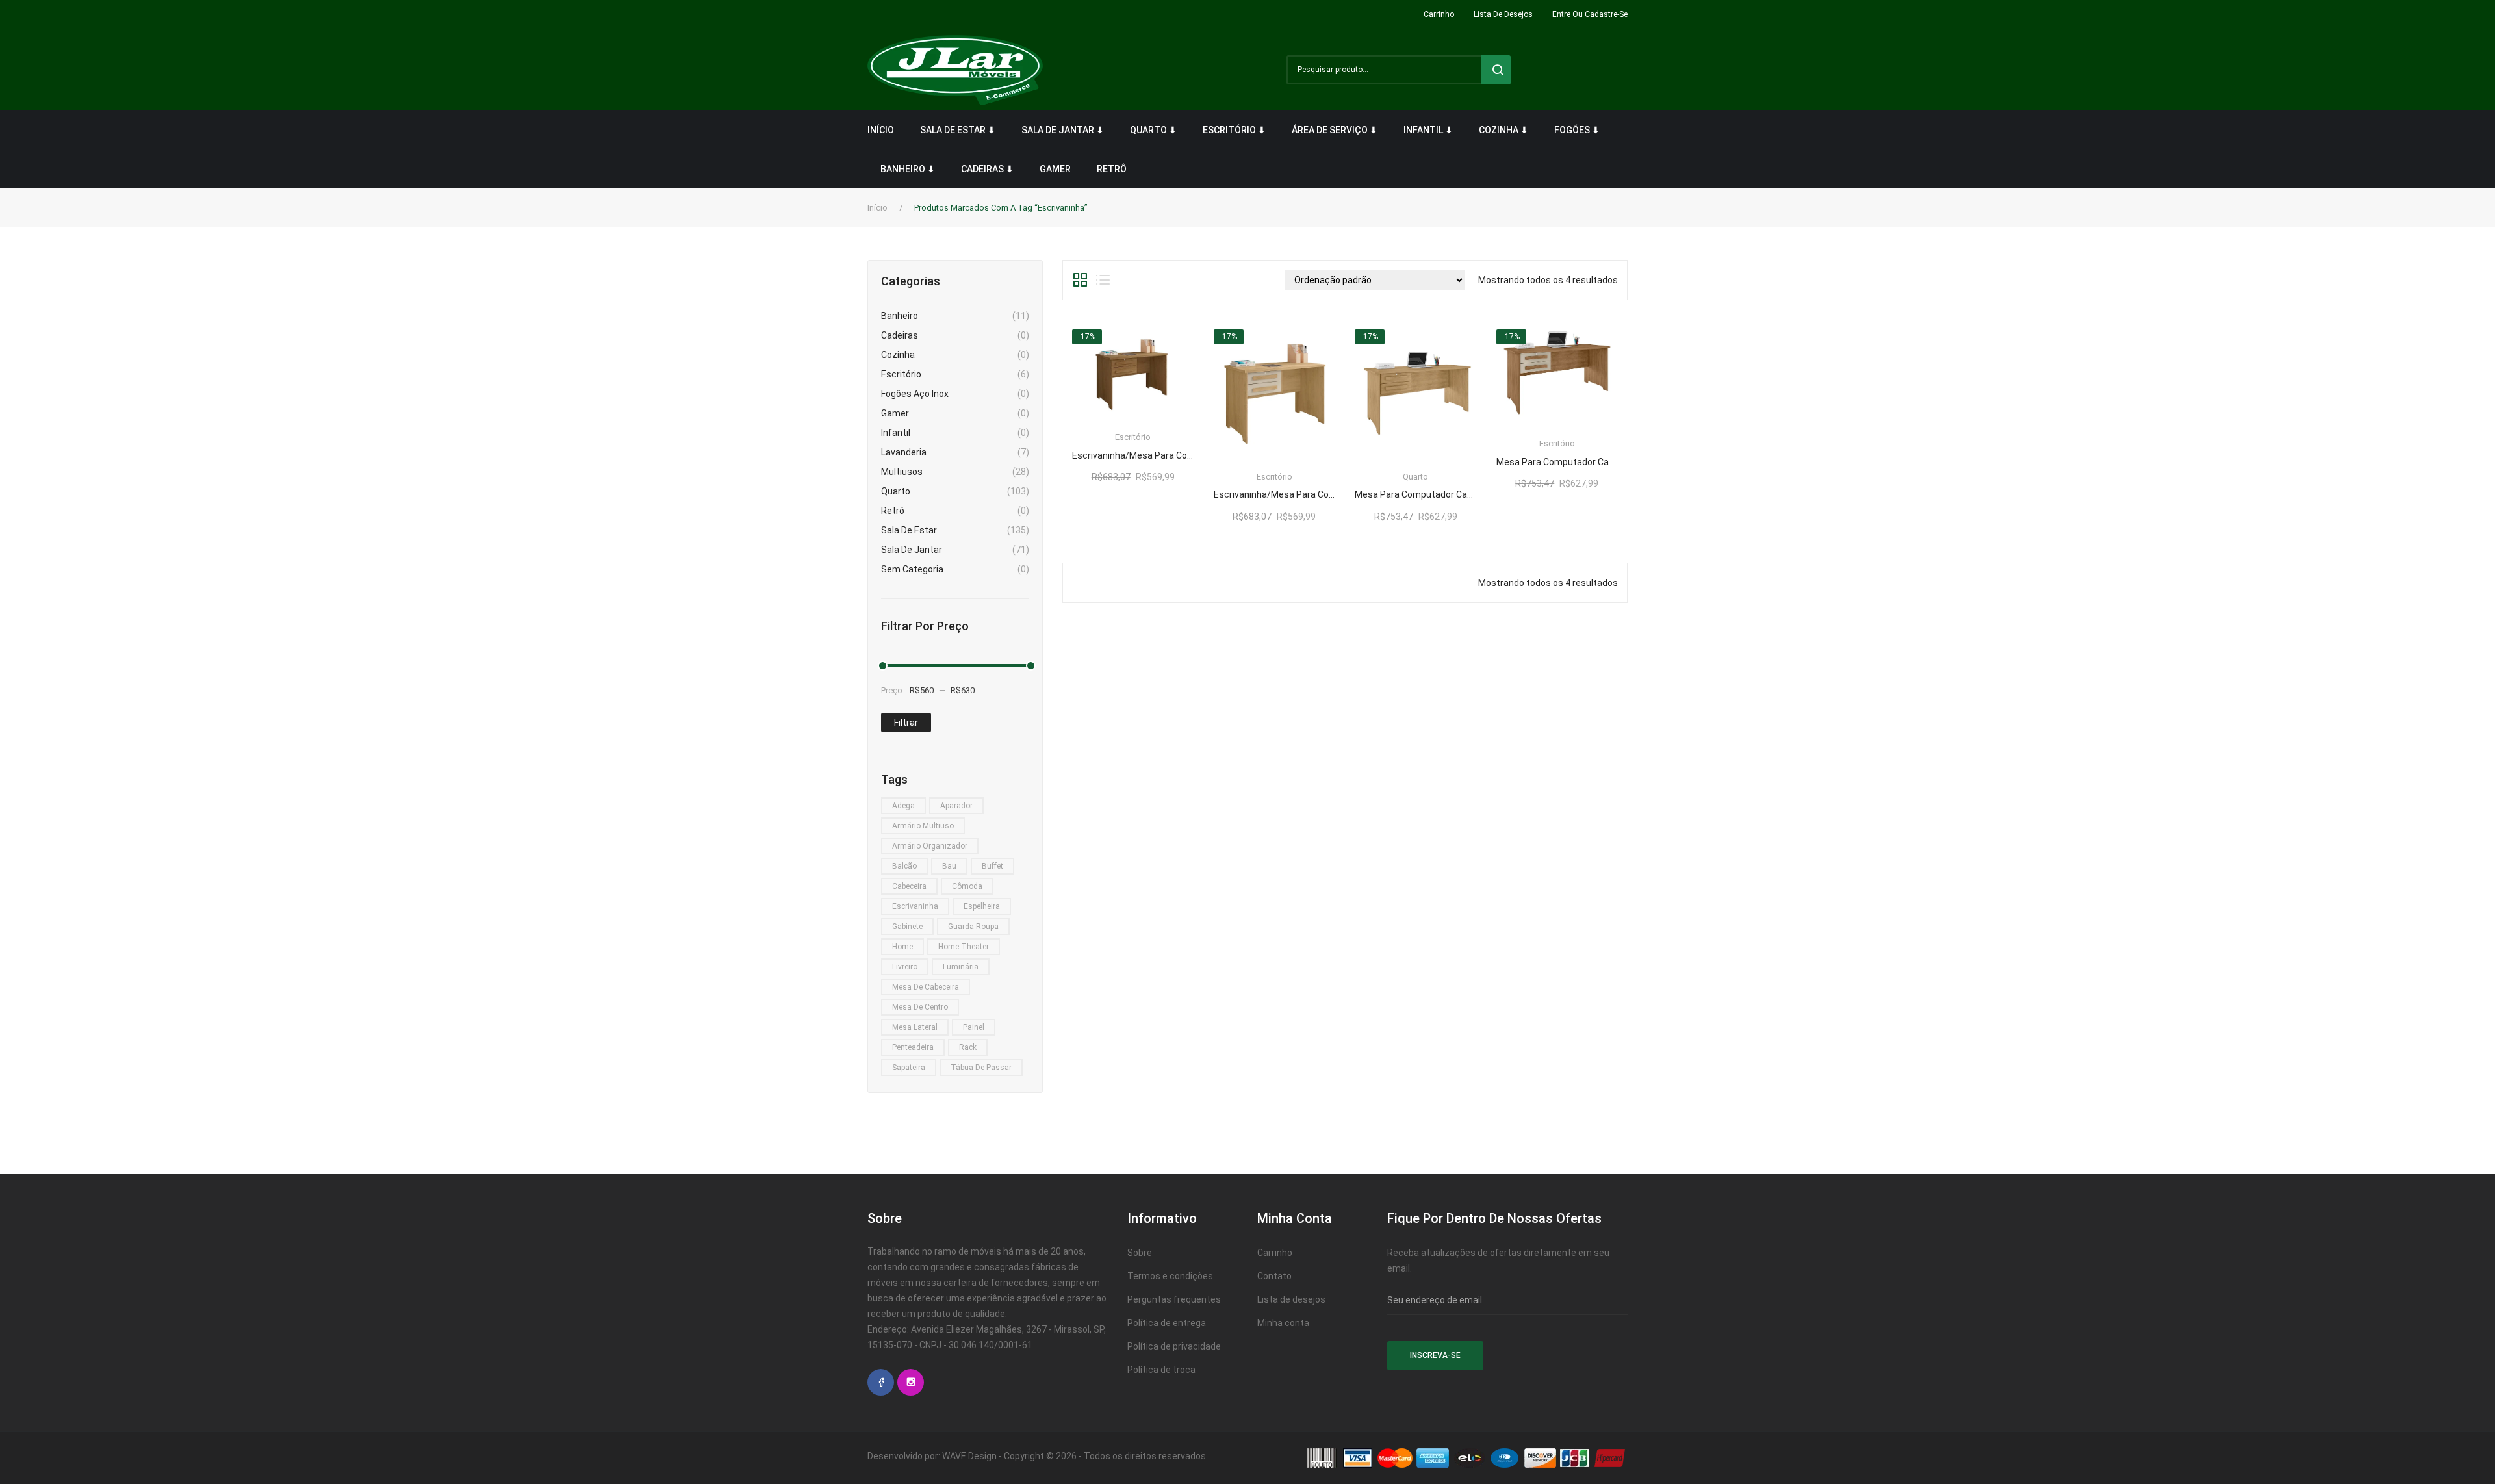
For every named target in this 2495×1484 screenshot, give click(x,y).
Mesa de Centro (920, 1007)
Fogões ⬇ (1577, 130)
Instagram (911, 1382)
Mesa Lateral (915, 1027)
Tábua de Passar (981, 1068)
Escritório (901, 374)
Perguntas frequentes (1174, 1299)
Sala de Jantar (912, 550)
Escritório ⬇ (1234, 130)
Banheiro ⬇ (908, 169)
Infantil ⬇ (1428, 130)
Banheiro (900, 316)
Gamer (1055, 169)
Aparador (956, 806)
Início (881, 130)
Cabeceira (909, 886)
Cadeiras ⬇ (987, 169)
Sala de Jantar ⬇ (1063, 130)
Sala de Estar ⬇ (958, 130)
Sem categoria (912, 569)
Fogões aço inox (915, 394)
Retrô (1112, 169)
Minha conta (1283, 1323)
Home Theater (964, 947)
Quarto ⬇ (1153, 130)
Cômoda (967, 886)
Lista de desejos (1503, 14)
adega (903, 806)
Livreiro (905, 967)
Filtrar (906, 723)
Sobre (1140, 1253)
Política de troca (1161, 1370)
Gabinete (907, 927)
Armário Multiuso (923, 826)
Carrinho (1439, 14)
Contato (1274, 1276)
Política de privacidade (1174, 1346)
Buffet (992, 866)
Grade (1080, 280)
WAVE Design (969, 1456)
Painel (974, 1027)
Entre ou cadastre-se (1590, 14)
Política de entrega (1167, 1323)
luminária (961, 967)
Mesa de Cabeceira (926, 987)
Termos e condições (1170, 1276)
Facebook (881, 1382)
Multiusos (902, 472)
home (902, 947)
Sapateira (909, 1068)
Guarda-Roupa (973, 927)
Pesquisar (1496, 70)
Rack (968, 1047)
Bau (949, 866)
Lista (1103, 280)
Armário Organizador (930, 846)
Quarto (896, 491)
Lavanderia (904, 452)
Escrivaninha (915, 906)
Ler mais (1133, 451)
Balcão (904, 866)
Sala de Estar (909, 530)
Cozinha (898, 355)
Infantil (896, 433)
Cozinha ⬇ (1503, 130)
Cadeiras (900, 335)
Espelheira (982, 906)
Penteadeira (913, 1047)
